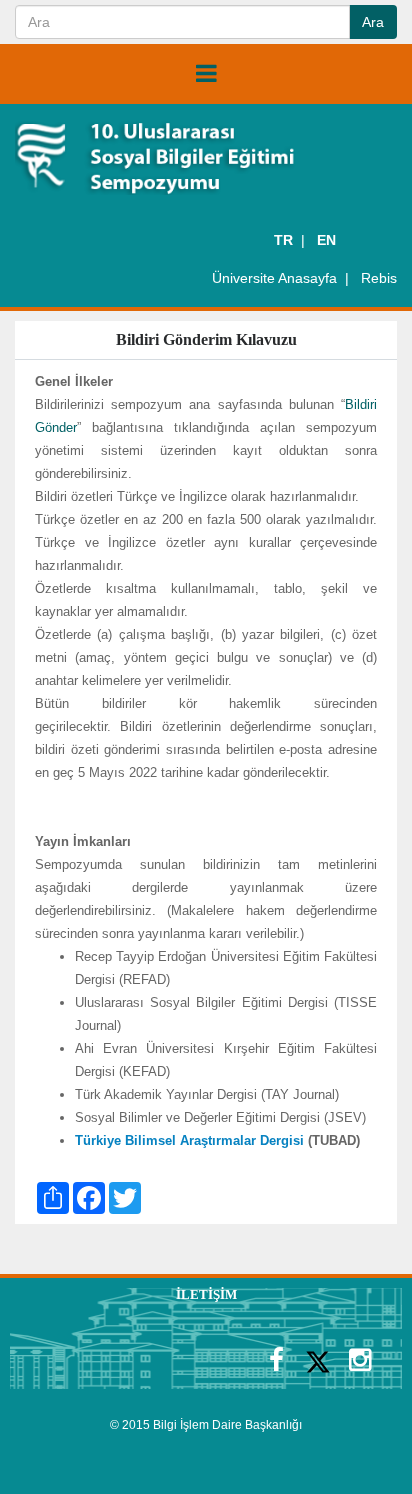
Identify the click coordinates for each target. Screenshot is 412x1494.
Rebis (379, 278)
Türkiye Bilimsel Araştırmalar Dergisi (189, 1140)
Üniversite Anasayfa (274, 278)
